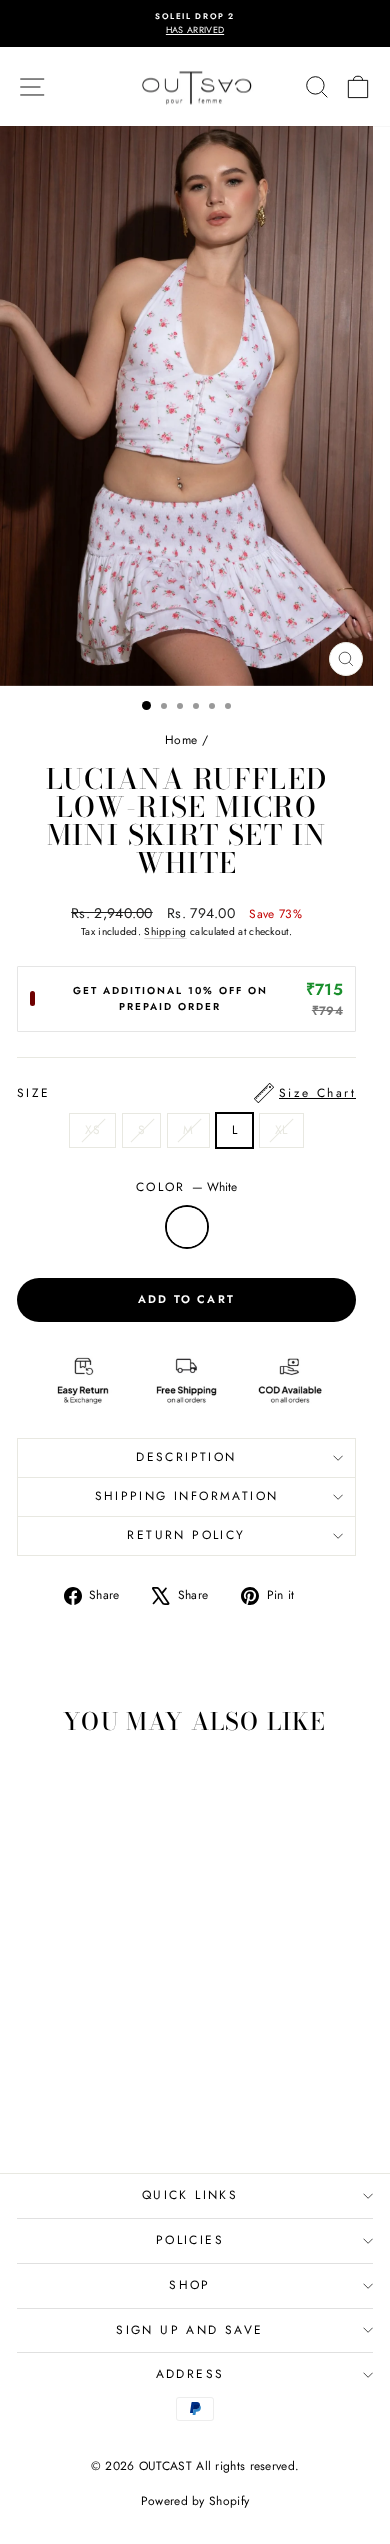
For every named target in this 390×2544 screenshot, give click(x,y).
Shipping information (187, 1496)
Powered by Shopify (195, 2501)
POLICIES (190, 2240)
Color (186, 1187)
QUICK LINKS (190, 2195)
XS (92, 1130)
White (187, 1227)
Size (186, 1093)
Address (190, 2374)
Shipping (165, 931)
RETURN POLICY (186, 1535)
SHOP (190, 2285)
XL (281, 1130)
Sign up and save (189, 2330)
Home (181, 740)
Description (186, 1457)
